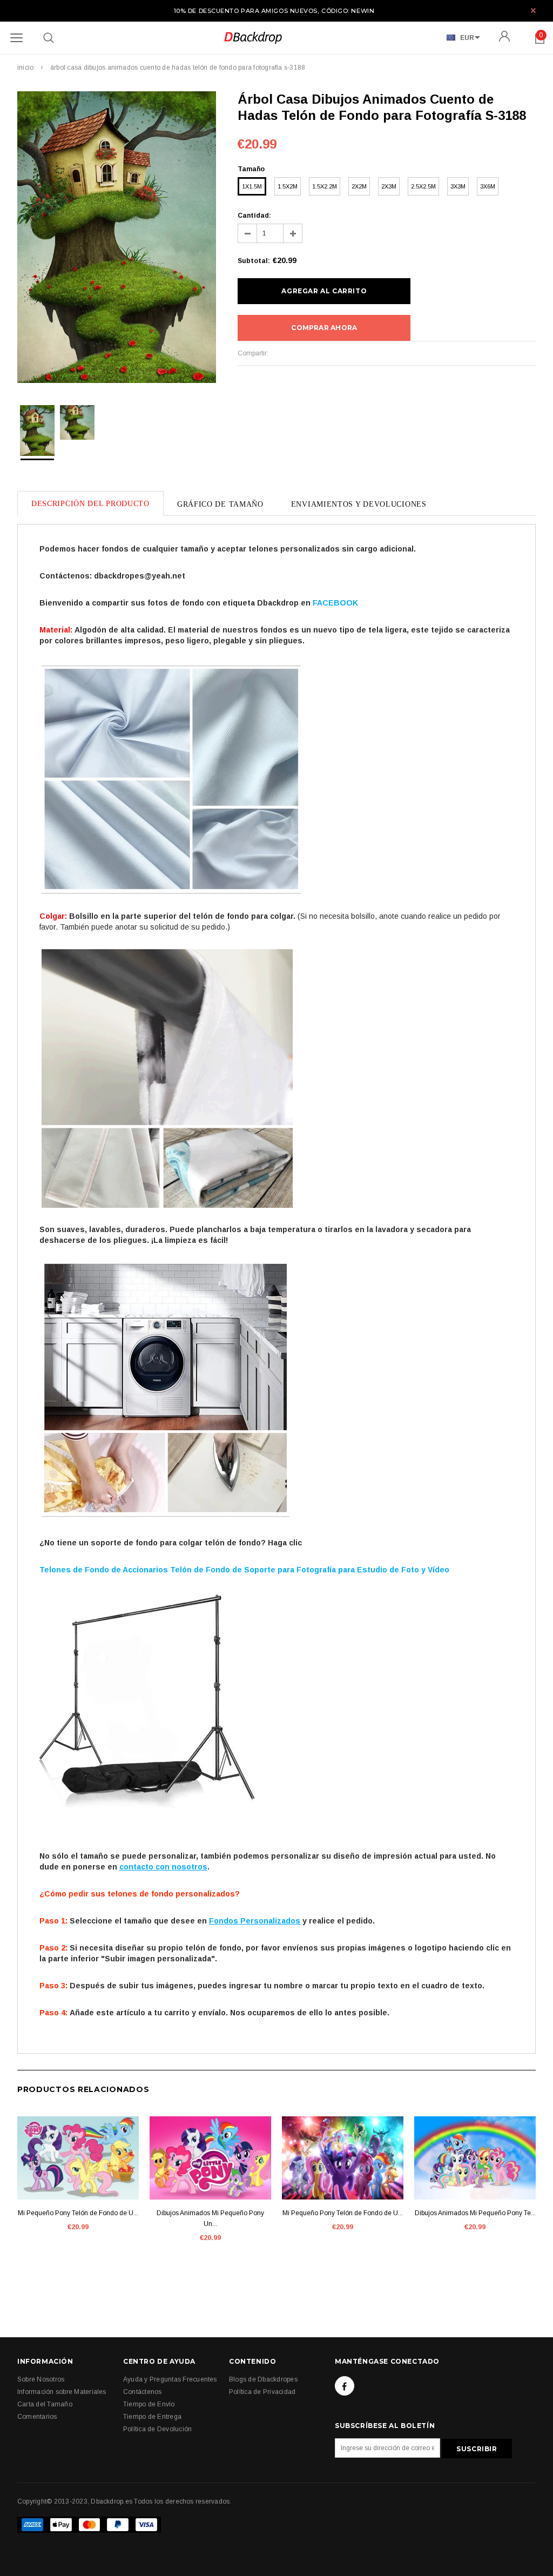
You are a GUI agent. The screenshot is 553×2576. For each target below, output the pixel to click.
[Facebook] (345, 2386)
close (533, 11)
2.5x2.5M (423, 186)
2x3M (389, 186)
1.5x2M (288, 186)
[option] (117, 239)
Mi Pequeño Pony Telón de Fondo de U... (78, 2213)
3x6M (488, 186)
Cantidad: (254, 216)
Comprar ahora (324, 328)
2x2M (359, 186)
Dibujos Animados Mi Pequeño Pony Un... (210, 2218)
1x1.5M (252, 186)
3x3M (458, 186)
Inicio (25, 68)
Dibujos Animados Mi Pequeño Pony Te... (475, 2213)
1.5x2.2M (325, 186)
